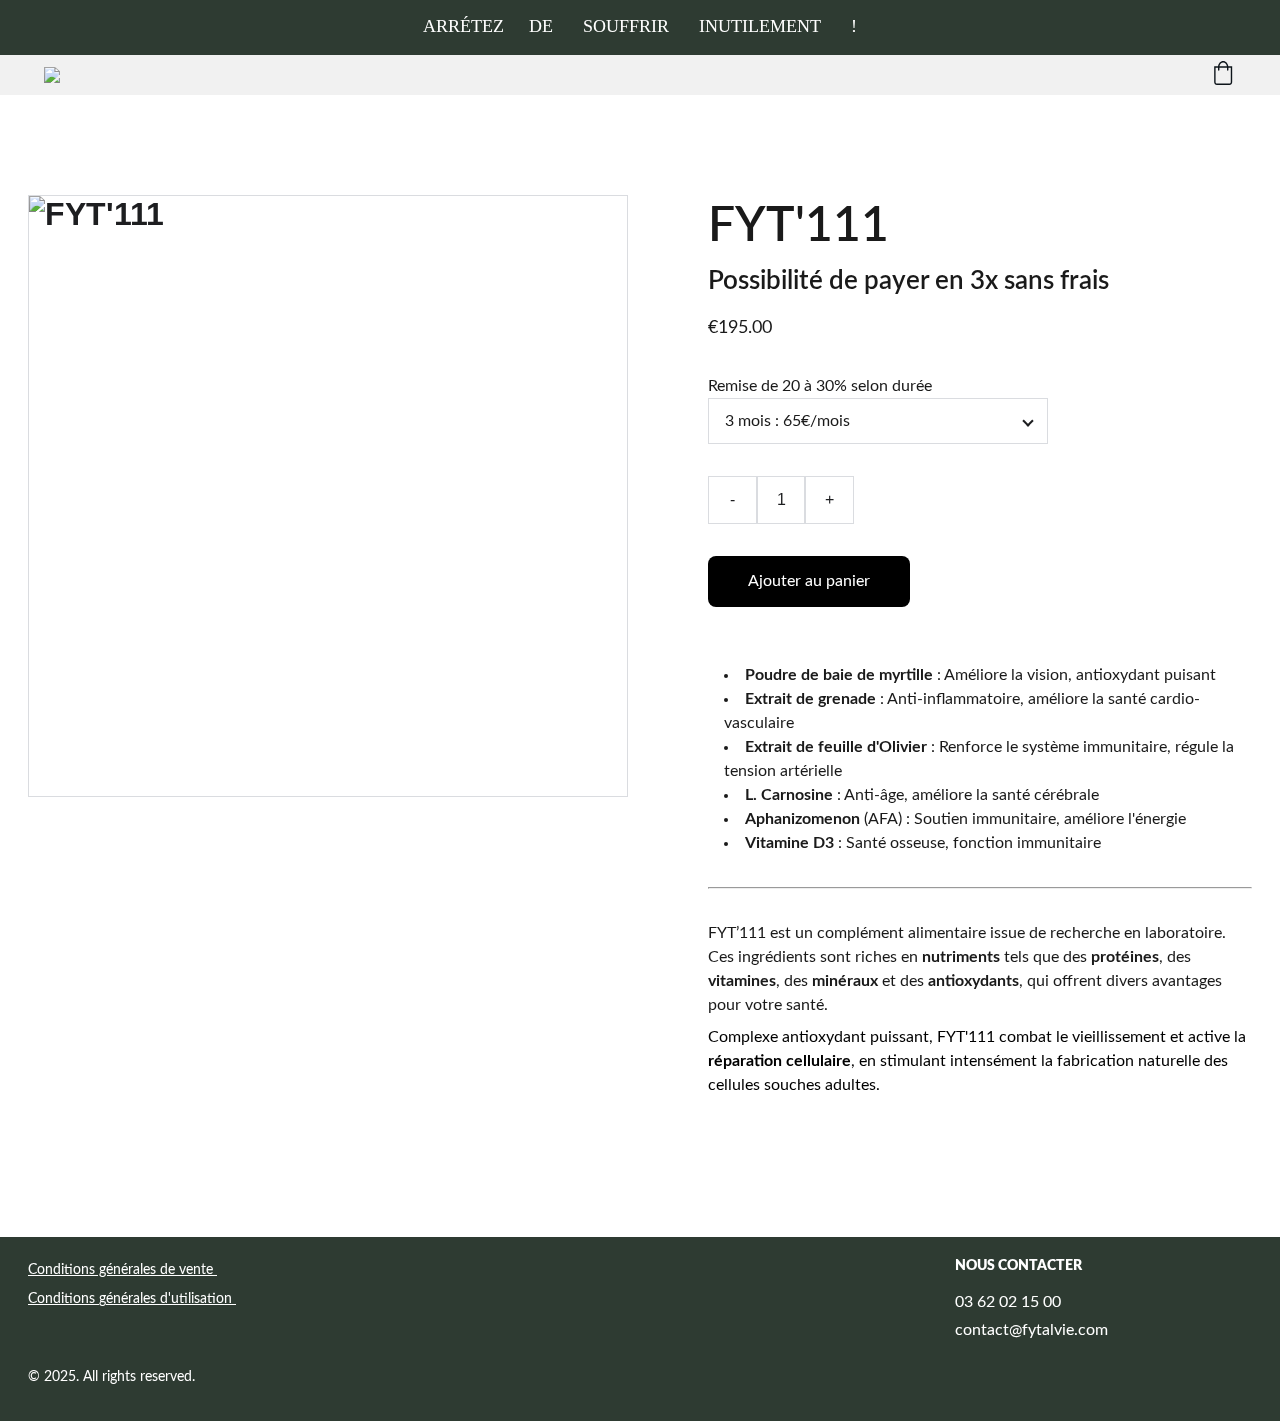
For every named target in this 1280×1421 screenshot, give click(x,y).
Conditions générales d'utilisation (132, 1299)
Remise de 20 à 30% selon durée (820, 386)
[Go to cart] (1223, 75)
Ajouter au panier (809, 581)
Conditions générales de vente (122, 1270)
